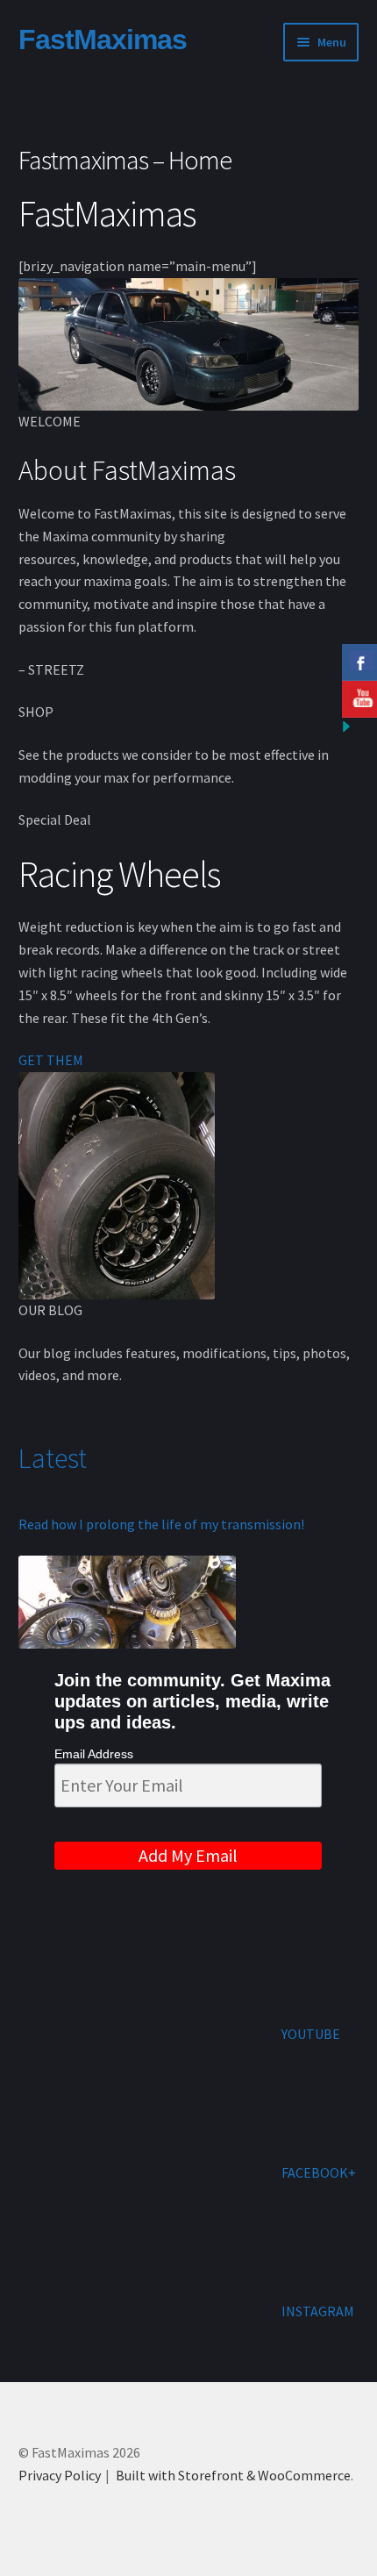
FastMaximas (103, 39)
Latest (55, 1458)
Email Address (94, 1754)
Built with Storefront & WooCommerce (233, 2475)
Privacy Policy (60, 2475)
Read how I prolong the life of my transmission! (161, 1524)
